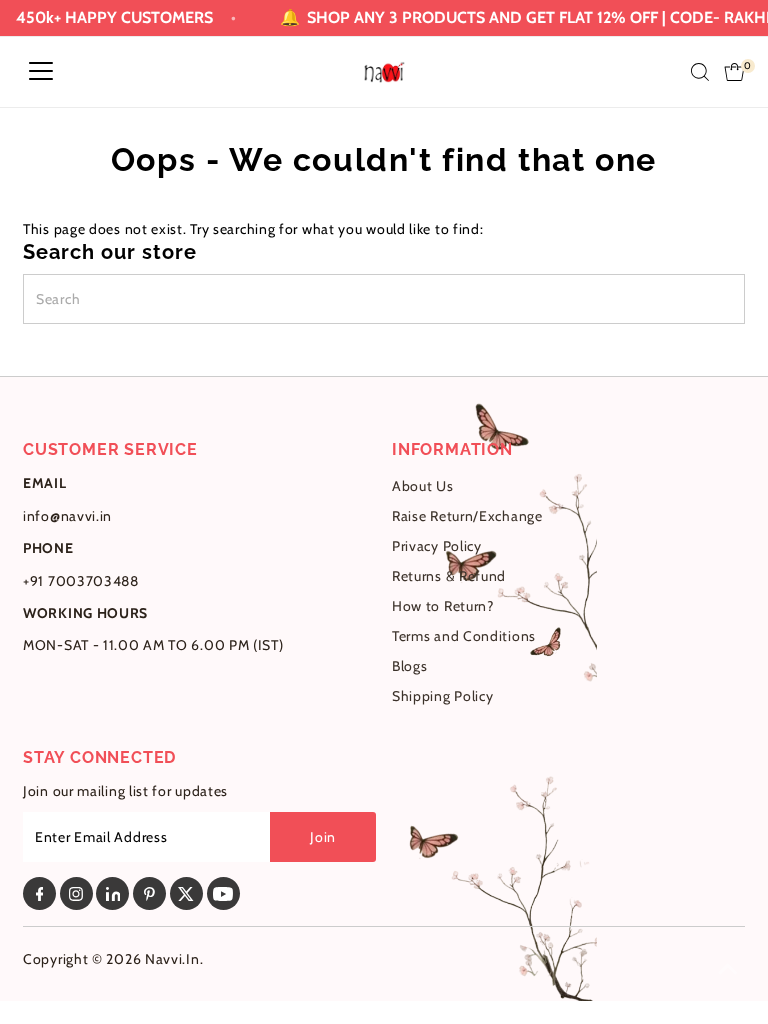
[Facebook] (39, 893)
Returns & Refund (449, 576)
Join (323, 837)
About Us (423, 486)
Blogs (410, 666)
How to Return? (443, 606)
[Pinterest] (149, 893)
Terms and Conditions (464, 636)
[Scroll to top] (728, 969)
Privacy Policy (437, 546)
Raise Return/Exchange (467, 516)
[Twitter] (186, 893)
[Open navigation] (41, 72)
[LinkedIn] (112, 893)
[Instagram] (76, 893)
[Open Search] (700, 72)
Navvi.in (172, 959)
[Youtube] (223, 893)
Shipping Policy (443, 696)
